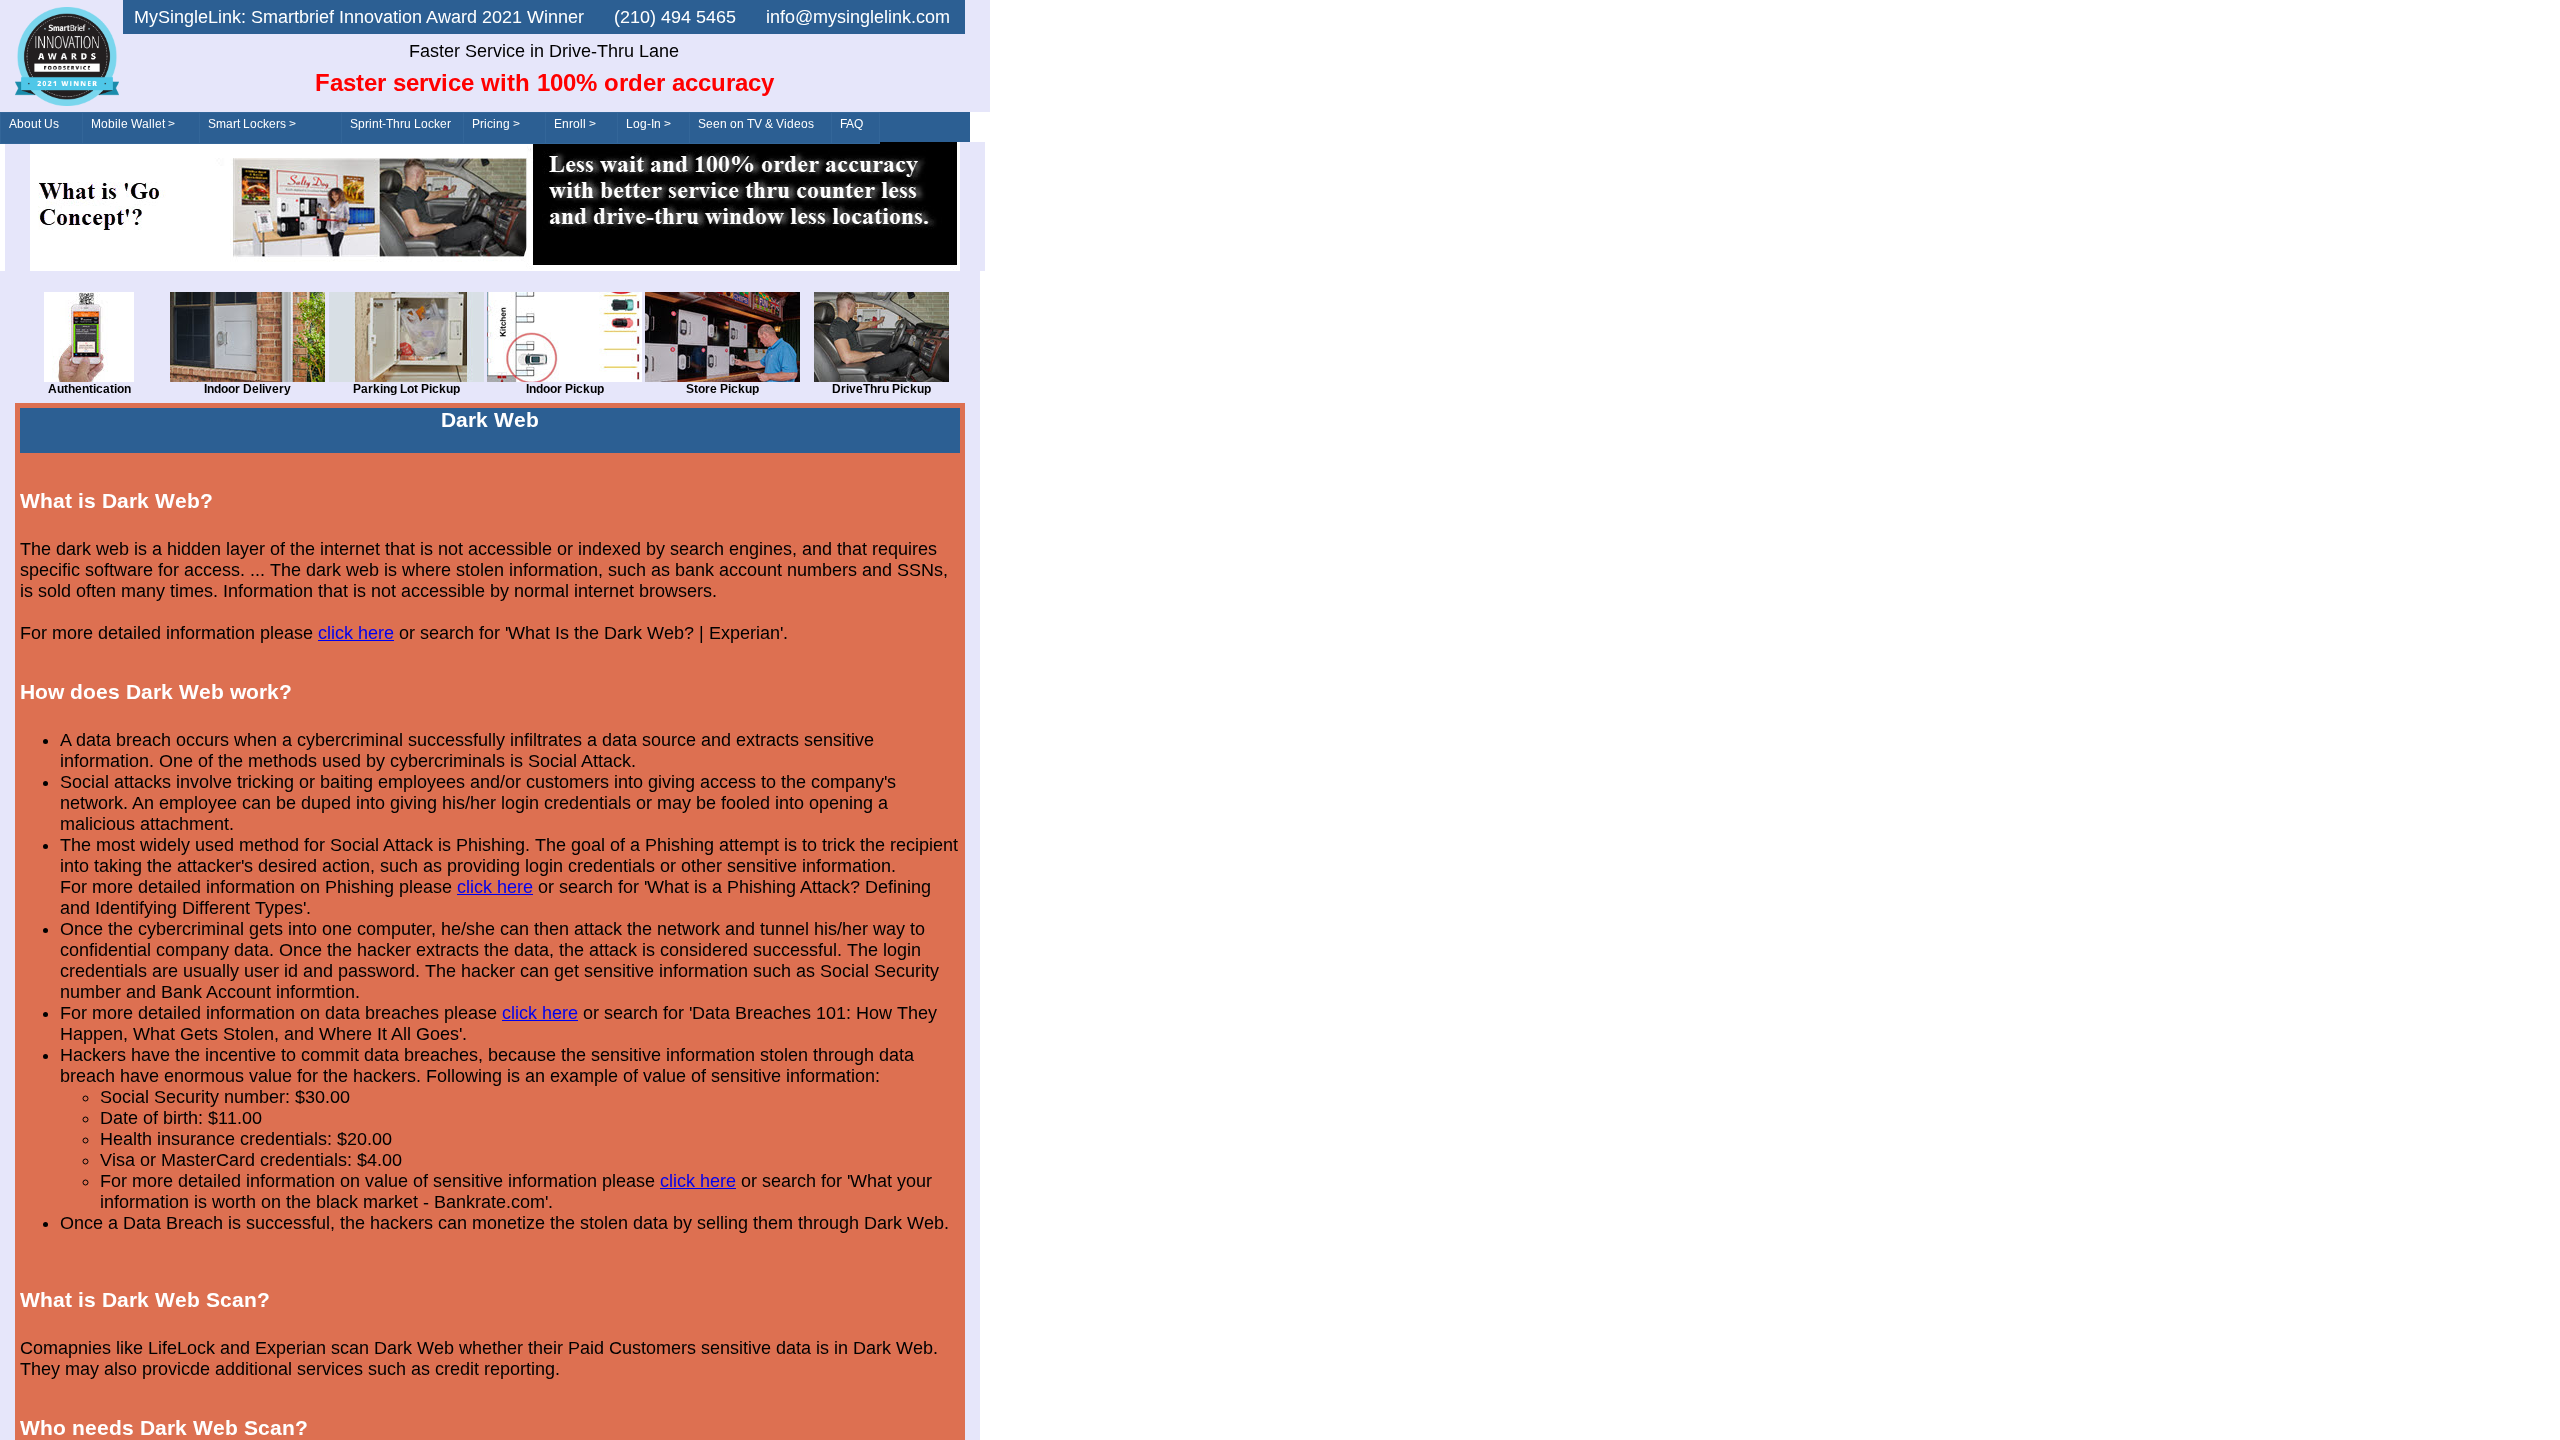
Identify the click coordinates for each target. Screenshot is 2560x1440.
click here (356, 633)
